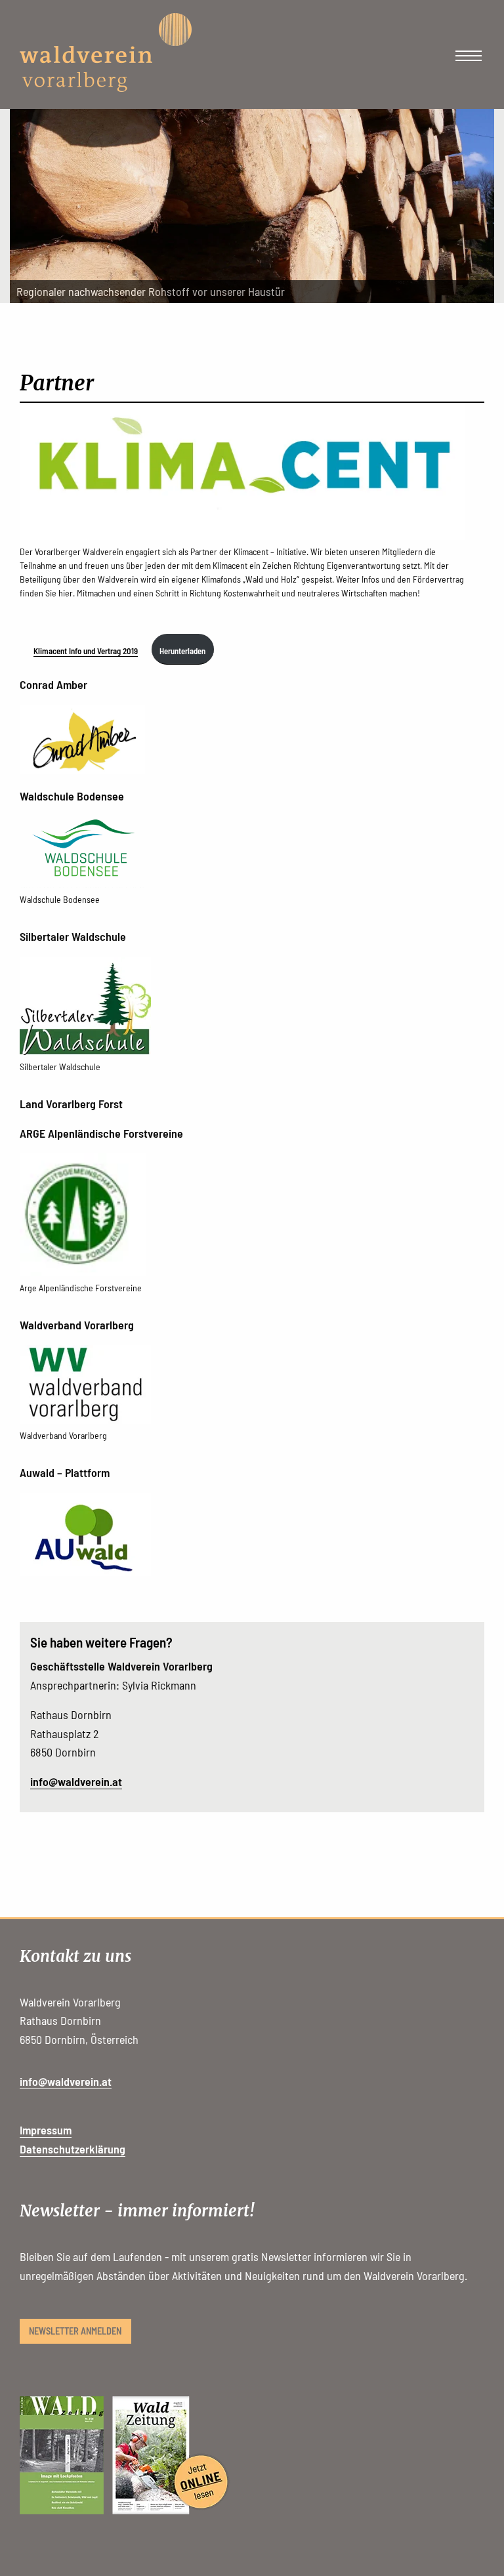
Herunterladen (182, 651)
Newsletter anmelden (75, 2331)
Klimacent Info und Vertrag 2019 (86, 651)
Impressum (46, 2130)
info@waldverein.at (76, 1781)
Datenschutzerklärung (73, 2149)
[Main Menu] (469, 56)
